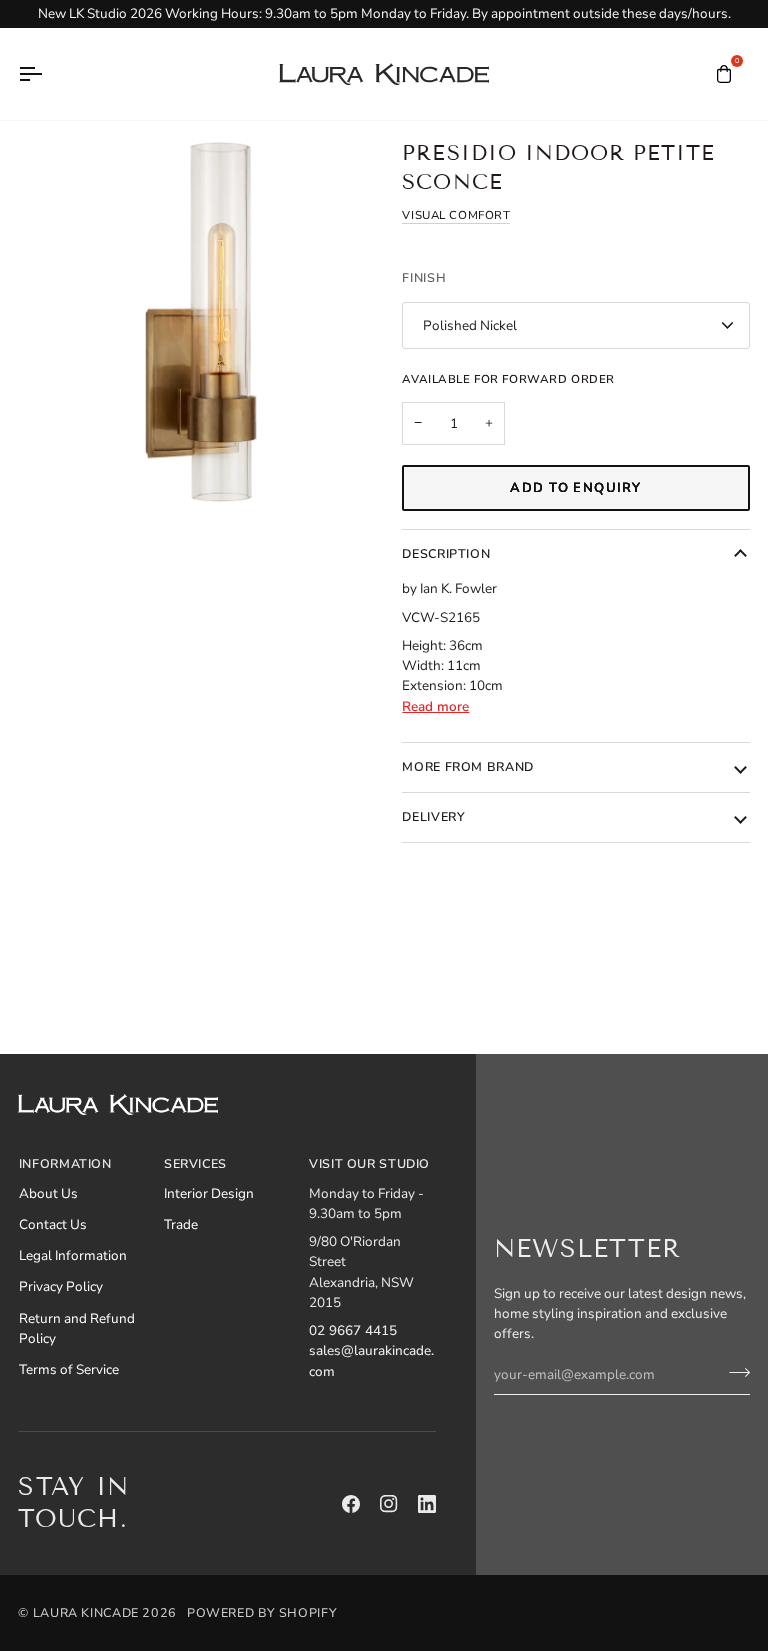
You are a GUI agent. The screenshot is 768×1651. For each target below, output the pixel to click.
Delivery (433, 816)
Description (446, 553)
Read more (435, 706)
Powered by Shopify (262, 1612)
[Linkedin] (427, 1504)
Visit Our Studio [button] (369, 1163)
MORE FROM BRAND (467, 766)
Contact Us (53, 1224)
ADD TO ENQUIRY (575, 488)
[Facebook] (351, 1504)
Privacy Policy (61, 1286)
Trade (181, 1224)
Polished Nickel (470, 325)
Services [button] (195, 1163)
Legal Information (73, 1255)
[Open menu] (48, 74)
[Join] (733, 1372)
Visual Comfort (456, 215)
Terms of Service (69, 1369)
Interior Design (209, 1193)
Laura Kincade (86, 1612)
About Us (48, 1193)
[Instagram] (389, 1504)
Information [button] (65, 1163)
